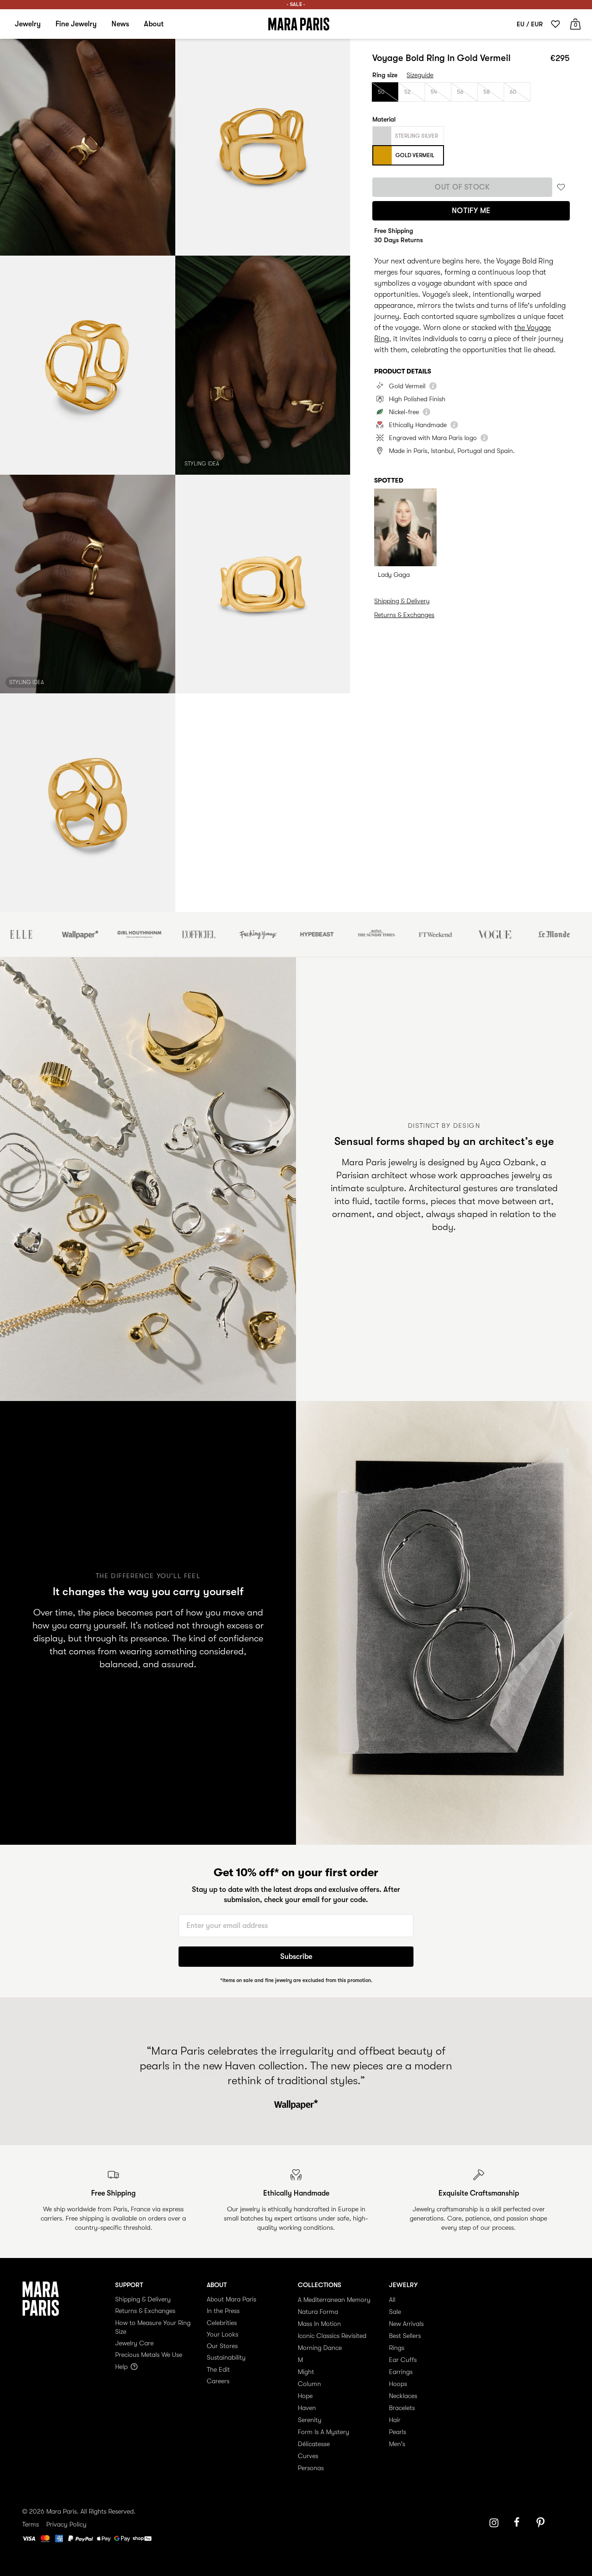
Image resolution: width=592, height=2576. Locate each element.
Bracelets (402, 2408)
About (154, 24)
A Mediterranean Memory (334, 2300)
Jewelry (28, 24)
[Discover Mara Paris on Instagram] (494, 2523)
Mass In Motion (319, 2324)
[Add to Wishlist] (561, 187)
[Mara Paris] (299, 24)
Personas (311, 2468)
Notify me (471, 211)
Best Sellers (405, 2336)
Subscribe (296, 1957)
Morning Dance (320, 2348)
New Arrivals (406, 2324)
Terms (31, 2524)
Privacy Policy (66, 2524)
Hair (395, 2420)
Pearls (398, 2432)
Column (309, 2384)
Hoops (398, 2384)
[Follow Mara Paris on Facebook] (520, 2523)
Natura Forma (318, 2312)
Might (306, 2372)
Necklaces (403, 2396)
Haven (307, 2408)
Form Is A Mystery (324, 2432)
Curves (308, 2456)
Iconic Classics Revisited (332, 2336)
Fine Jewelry (76, 24)
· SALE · (296, 4)
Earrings (401, 2372)
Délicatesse (314, 2444)
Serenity (310, 2420)
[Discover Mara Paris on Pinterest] (542, 2523)
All (392, 2300)
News (120, 24)
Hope (305, 2396)
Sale (395, 2312)
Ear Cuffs (403, 2360)
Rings (397, 2348)
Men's (397, 2444)
